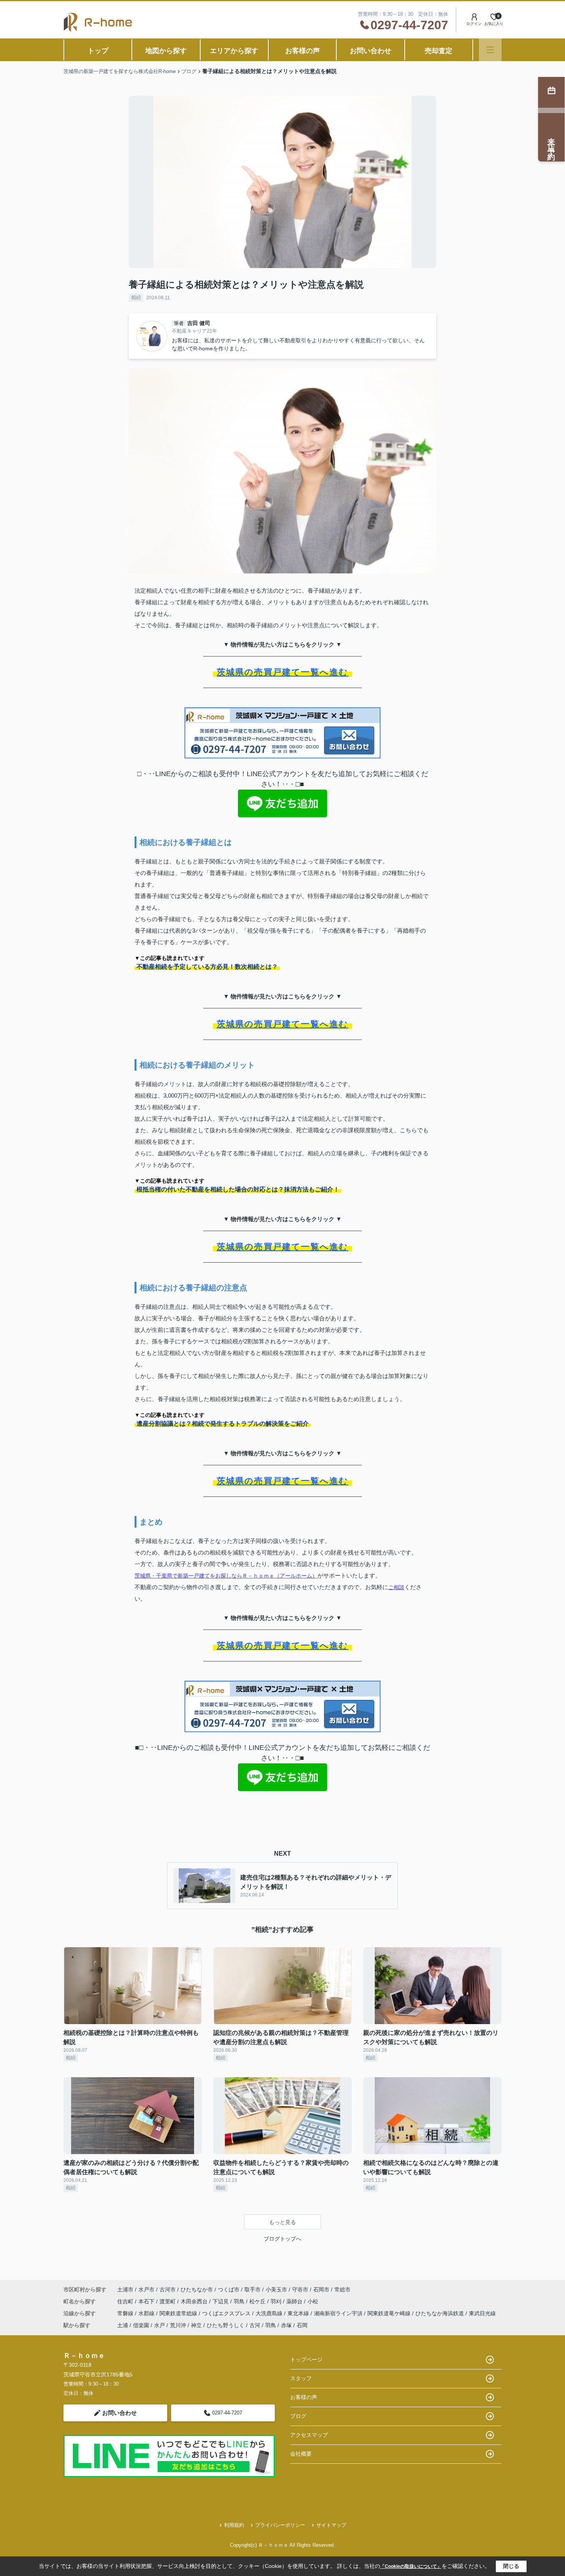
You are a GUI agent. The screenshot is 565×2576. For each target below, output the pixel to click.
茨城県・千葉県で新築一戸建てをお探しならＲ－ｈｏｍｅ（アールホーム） (226, 1576)
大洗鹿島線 (270, 2313)
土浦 (123, 2325)
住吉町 (126, 2301)
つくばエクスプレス (227, 2313)
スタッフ (301, 2378)
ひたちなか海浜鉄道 (440, 2313)
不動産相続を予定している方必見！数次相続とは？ (207, 967)
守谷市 (300, 2289)
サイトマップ (331, 2525)
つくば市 (229, 2289)
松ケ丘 (258, 2301)
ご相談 (396, 1587)
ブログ (298, 2416)
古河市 (168, 2289)
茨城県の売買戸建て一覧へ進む (283, 672)
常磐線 (126, 2313)
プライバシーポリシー (280, 2525)
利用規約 (234, 2525)
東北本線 (299, 2313)
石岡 (302, 2325)
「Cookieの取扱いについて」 (411, 2566)
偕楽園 (141, 2325)
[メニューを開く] (490, 50)
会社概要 (301, 2454)
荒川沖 (178, 2325)
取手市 (253, 2289)
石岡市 (321, 2289)
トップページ (306, 2359)
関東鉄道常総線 (179, 2313)
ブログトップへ (282, 2239)
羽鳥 (240, 2301)
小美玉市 (276, 2289)
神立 (196, 2325)
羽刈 (277, 2301)
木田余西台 (195, 2301)
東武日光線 (482, 2313)
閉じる (511, 2566)
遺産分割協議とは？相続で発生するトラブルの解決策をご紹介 (223, 1424)
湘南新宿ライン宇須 (339, 2313)
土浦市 (125, 2289)
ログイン (474, 24)
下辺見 (221, 2301)
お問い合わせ (371, 51)
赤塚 (286, 2325)
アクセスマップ (309, 2435)
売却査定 (439, 51)
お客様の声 (302, 51)
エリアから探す (234, 51)
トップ (98, 51)
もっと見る (282, 2222)
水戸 (160, 2325)
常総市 (342, 2289)
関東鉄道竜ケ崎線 (390, 2313)
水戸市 (146, 2289)
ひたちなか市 (197, 2289)
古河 (255, 2325)
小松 (313, 2301)
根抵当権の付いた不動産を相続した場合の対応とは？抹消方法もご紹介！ (238, 1189)
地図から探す (166, 51)
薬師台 (295, 2301)
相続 (136, 297)
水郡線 (147, 2313)
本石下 (147, 2301)
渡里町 (168, 2301)
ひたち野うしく (226, 2325)
